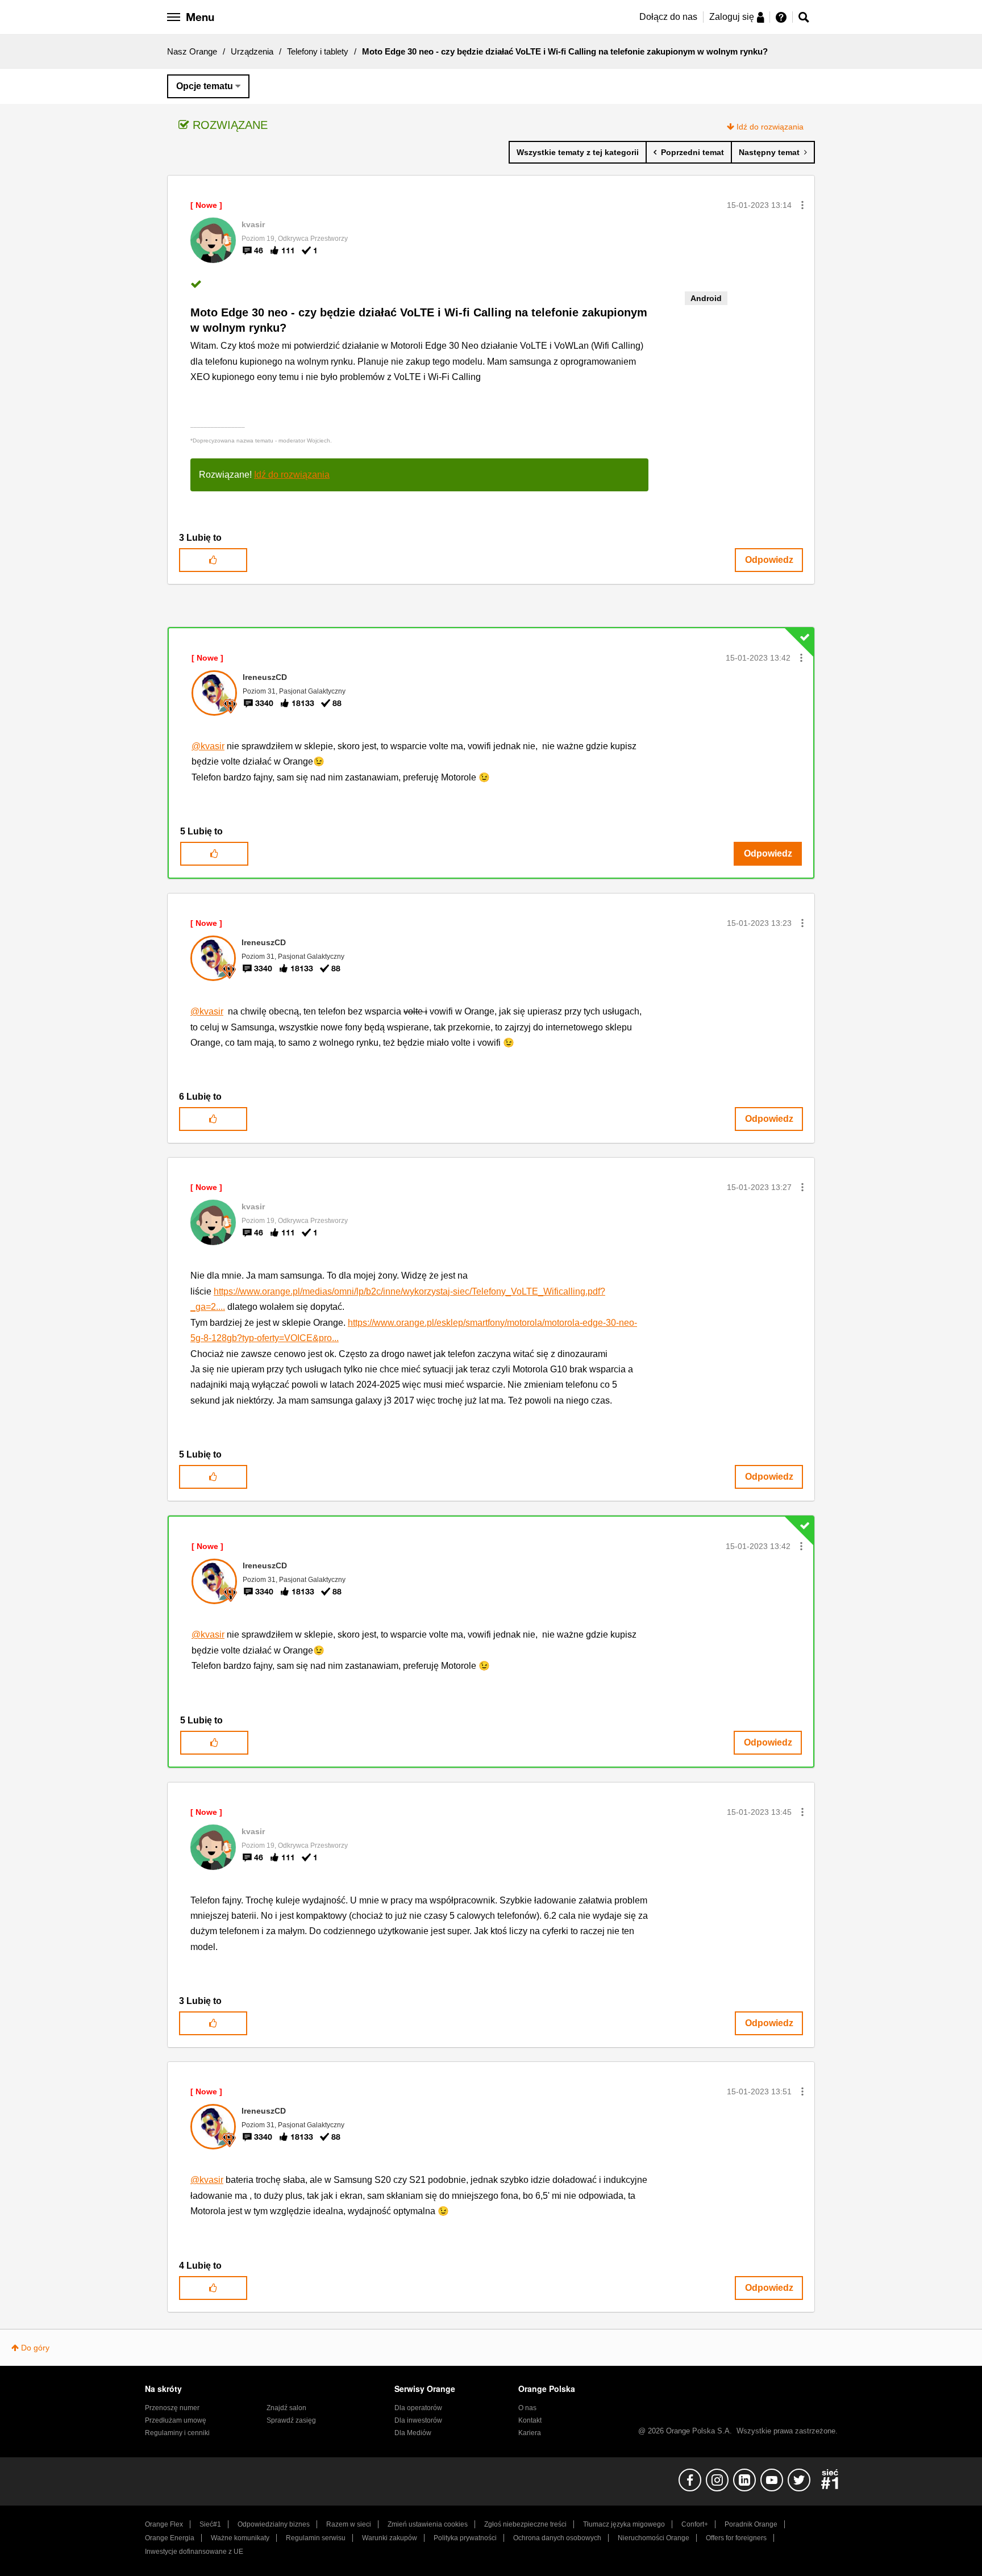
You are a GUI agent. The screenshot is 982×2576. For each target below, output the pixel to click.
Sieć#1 (210, 2524)
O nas (527, 2408)
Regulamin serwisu (316, 2538)
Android (706, 298)
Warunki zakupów (390, 2538)
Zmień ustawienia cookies (428, 2524)
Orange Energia (170, 2538)
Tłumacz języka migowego (624, 2524)
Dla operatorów (418, 2408)
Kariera (530, 2433)
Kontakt (530, 2420)
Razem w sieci (349, 2524)
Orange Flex (164, 2524)
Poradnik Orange (751, 2524)
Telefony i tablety (318, 51)
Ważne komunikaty (240, 2538)
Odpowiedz (769, 560)
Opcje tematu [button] (205, 86)
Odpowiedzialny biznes (274, 2524)
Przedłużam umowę (176, 2420)
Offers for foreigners (736, 2538)
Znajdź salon (286, 2408)
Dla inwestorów (418, 2420)
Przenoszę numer (172, 2408)
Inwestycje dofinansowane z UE (194, 2552)
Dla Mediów (413, 2433)
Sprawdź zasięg (291, 2420)
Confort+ (695, 2524)
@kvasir (208, 746)
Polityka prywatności (465, 2538)
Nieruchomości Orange (654, 2538)
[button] (802, 205)
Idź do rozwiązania (770, 127)
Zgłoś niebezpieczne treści (525, 2524)
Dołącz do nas (668, 17)
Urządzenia (252, 51)
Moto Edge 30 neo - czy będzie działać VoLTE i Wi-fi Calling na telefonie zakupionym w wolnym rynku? (419, 320)
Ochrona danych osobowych (557, 2538)
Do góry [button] (35, 2348)
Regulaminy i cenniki (177, 2433)
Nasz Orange (192, 51)
